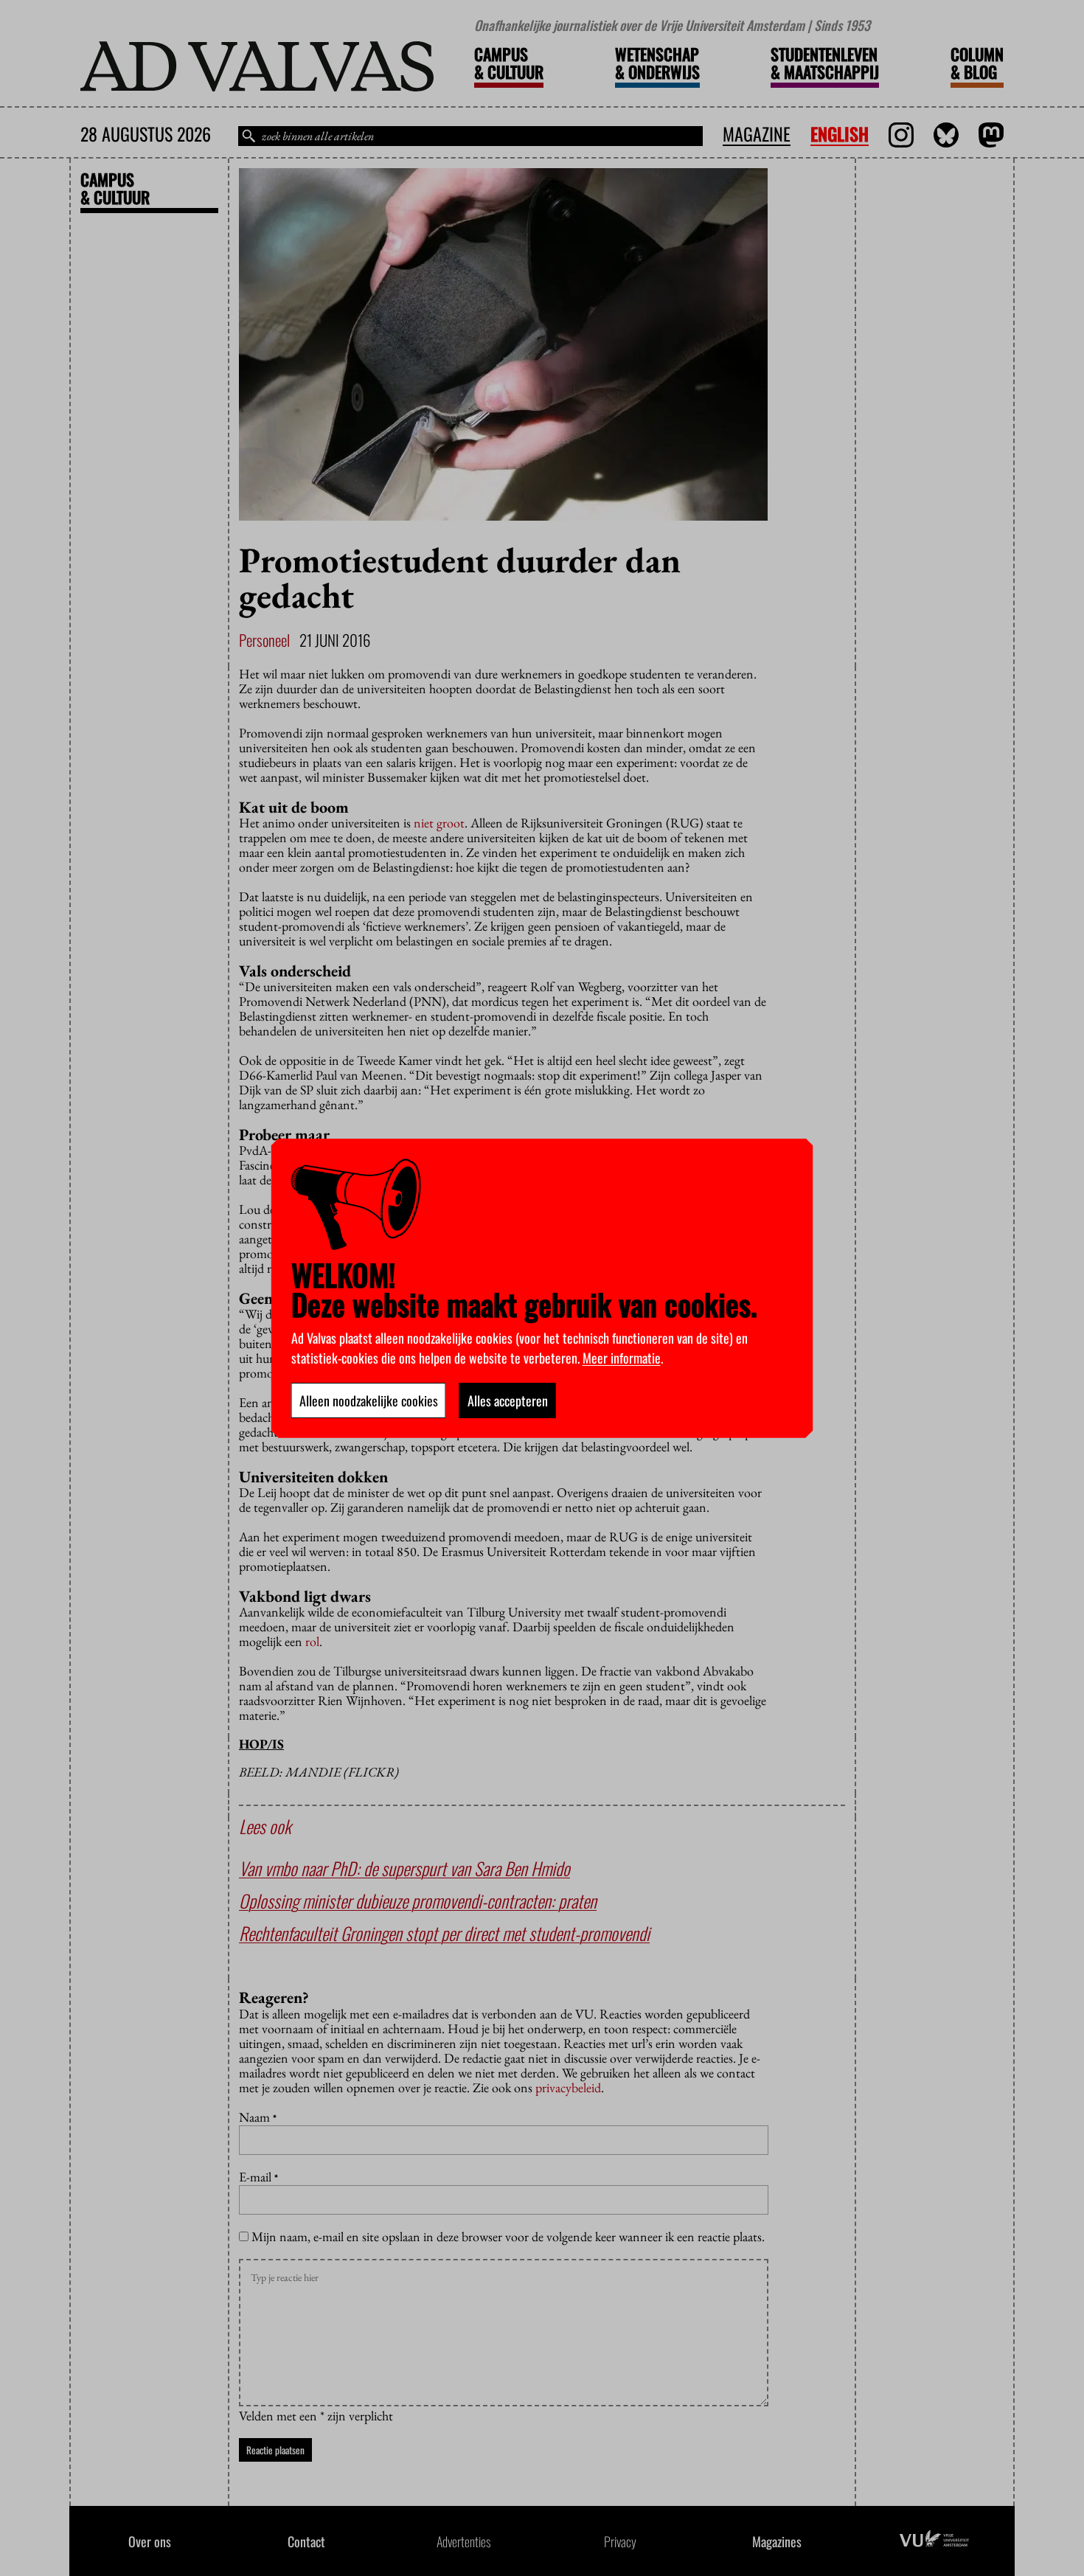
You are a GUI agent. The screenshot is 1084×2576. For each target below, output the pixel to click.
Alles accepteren (508, 1400)
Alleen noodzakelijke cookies (369, 1400)
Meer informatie (622, 1358)
